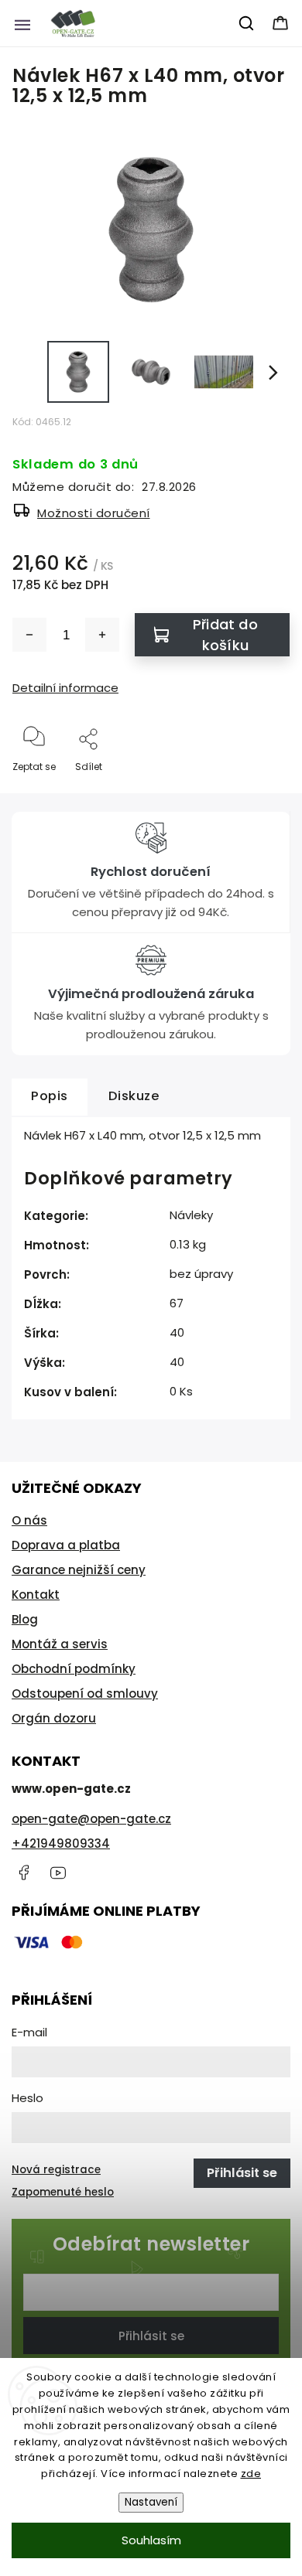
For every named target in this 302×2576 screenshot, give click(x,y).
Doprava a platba (66, 1545)
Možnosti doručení (94, 513)
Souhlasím (151, 2540)
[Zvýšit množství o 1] (102, 635)
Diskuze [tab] (134, 1096)
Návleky (191, 1215)
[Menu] (22, 23)
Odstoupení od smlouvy (85, 1693)
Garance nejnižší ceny (79, 1570)
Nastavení (151, 2502)
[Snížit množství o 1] (29, 635)
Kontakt (36, 1595)
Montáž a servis (60, 1644)
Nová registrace (56, 2170)
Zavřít (263, 792)
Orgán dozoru (54, 1718)
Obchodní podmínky (74, 1669)
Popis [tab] (50, 1096)
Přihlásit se (151, 2336)
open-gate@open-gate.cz (91, 1819)
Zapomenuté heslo (63, 2192)
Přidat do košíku (225, 635)
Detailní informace (65, 688)
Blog (25, 1619)
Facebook (23, 1872)
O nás (29, 1520)
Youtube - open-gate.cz (58, 1872)
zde (251, 2474)
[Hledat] (247, 23)
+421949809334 (61, 1843)
